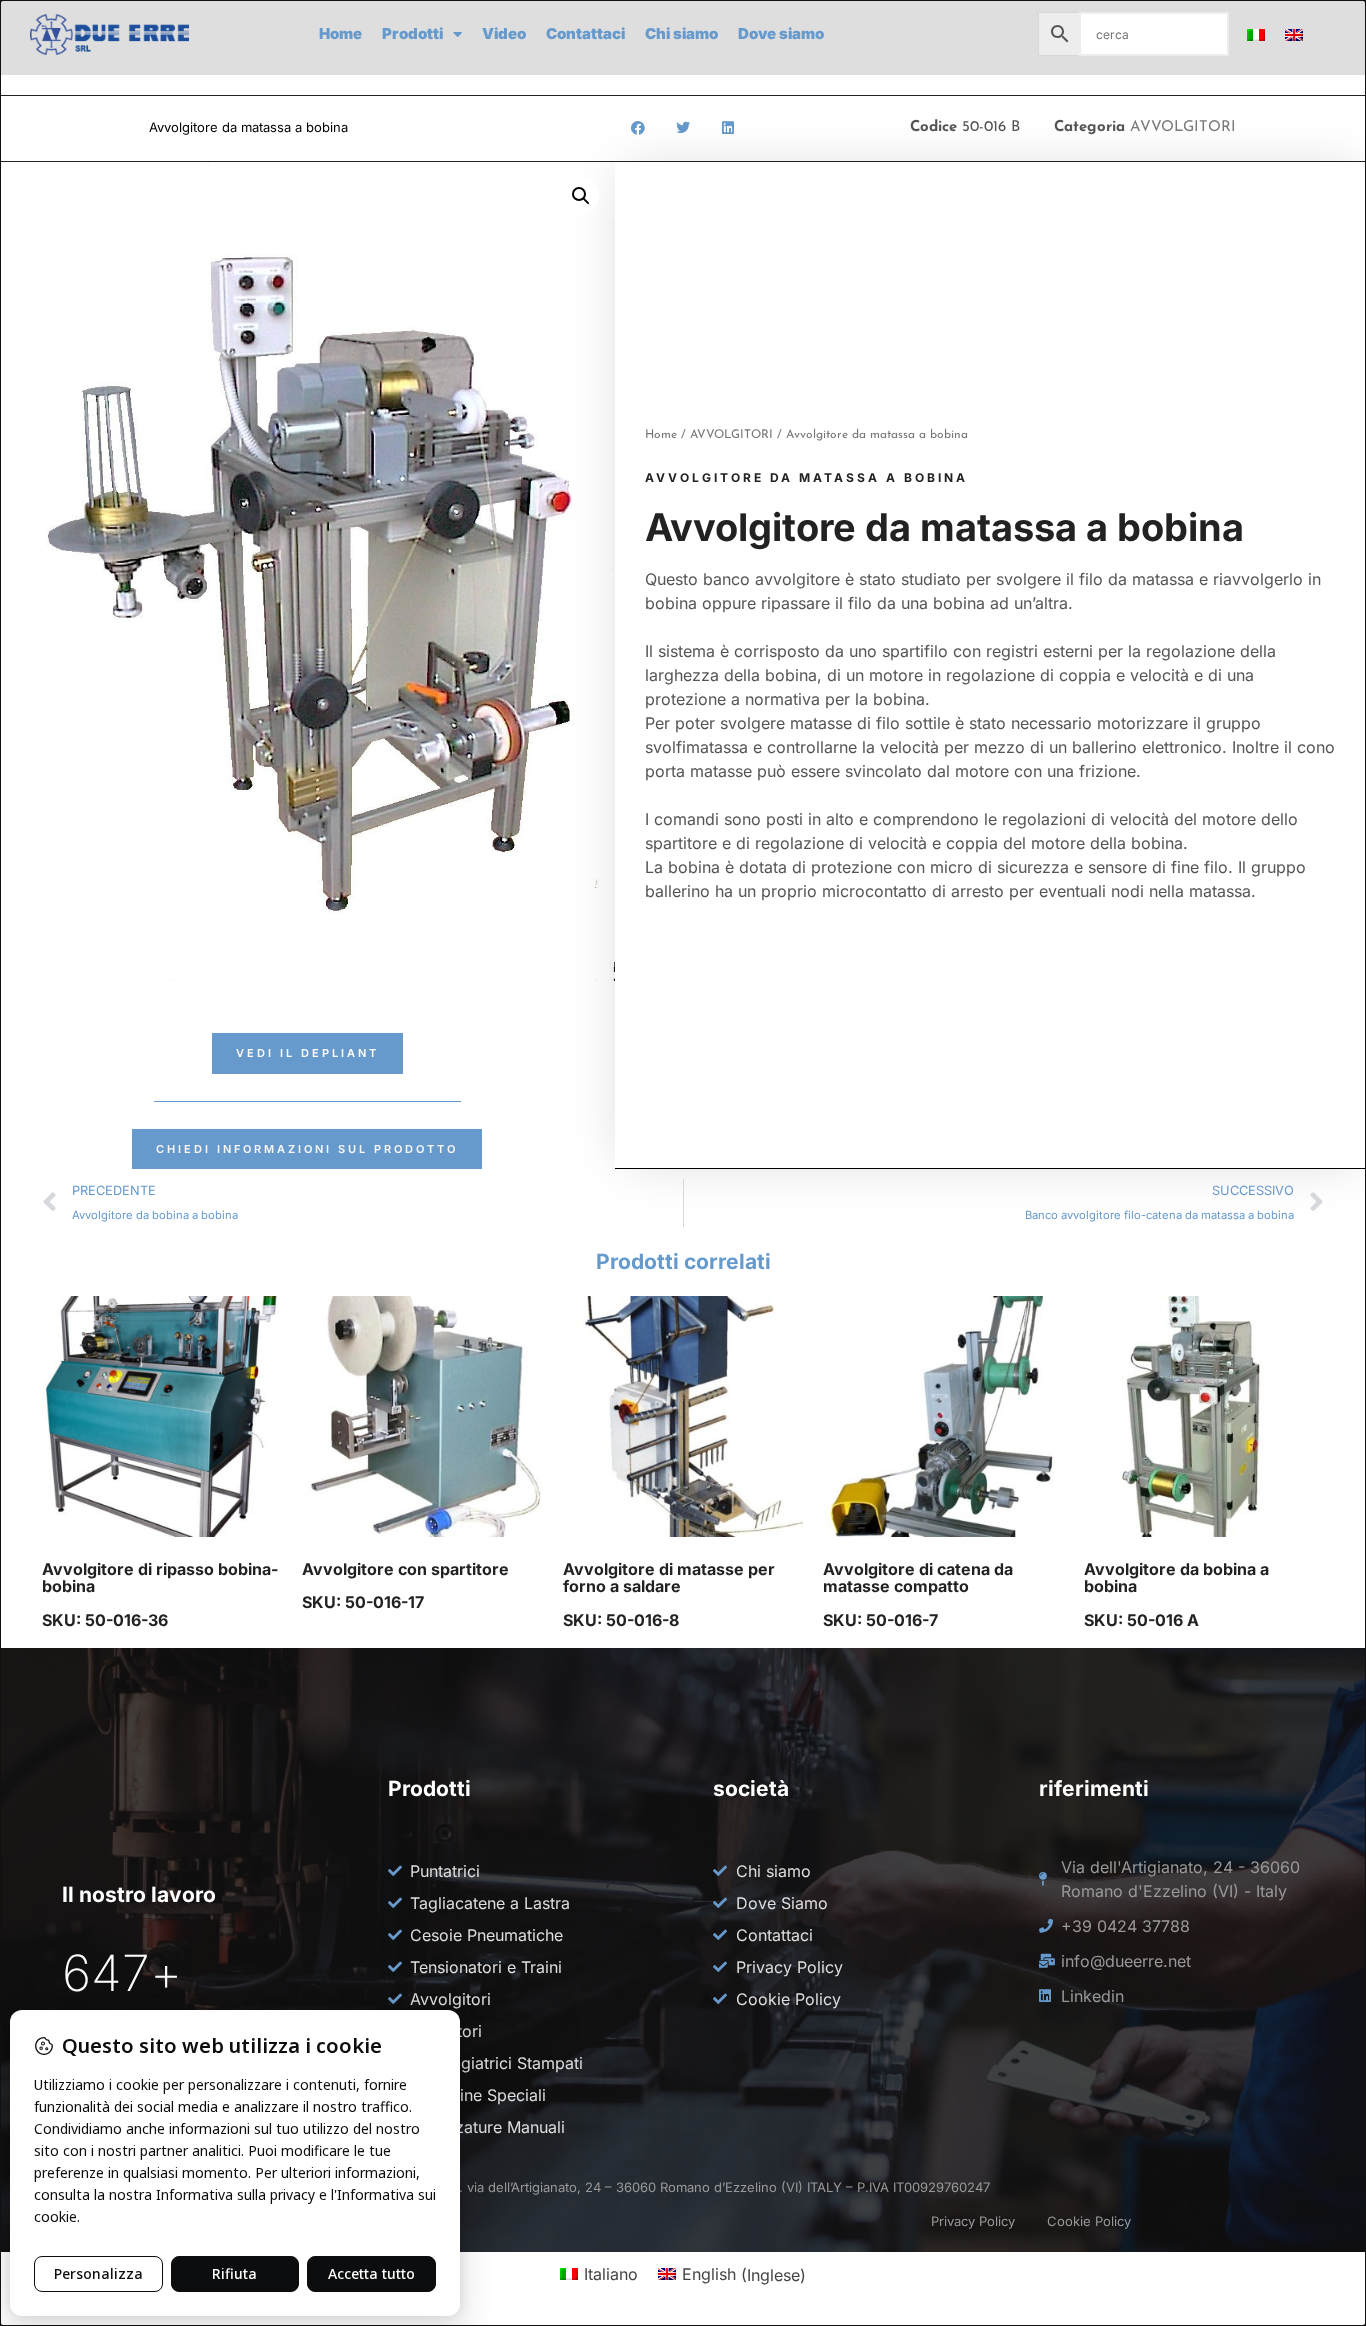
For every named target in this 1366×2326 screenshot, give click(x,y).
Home (340, 33)
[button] (637, 128)
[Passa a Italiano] (1256, 34)
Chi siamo (681, 33)
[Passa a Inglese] (1294, 34)
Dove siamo (781, 33)
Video (504, 33)
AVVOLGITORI (1183, 127)
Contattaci (585, 33)
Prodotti (412, 33)
